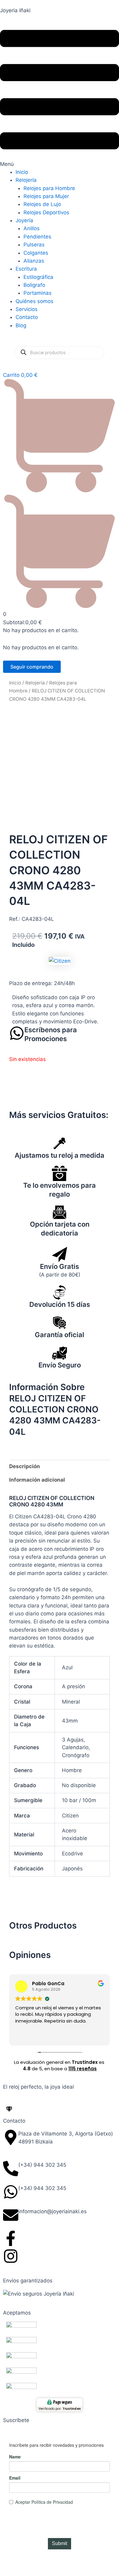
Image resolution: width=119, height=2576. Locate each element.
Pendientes (37, 237)
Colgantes (36, 253)
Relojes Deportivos (46, 212)
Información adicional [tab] (37, 1480)
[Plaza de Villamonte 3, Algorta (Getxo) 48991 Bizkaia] (11, 2137)
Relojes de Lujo (42, 204)
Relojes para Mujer (46, 196)
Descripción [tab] (25, 1466)
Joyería (24, 220)
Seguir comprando (32, 667)
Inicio (22, 172)
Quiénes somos (34, 301)
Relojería (26, 180)
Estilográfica (38, 277)
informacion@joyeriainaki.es (52, 2211)
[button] (60, 95)
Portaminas (38, 293)
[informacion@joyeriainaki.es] (11, 2215)
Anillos (32, 228)
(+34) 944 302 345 (42, 2165)
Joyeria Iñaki (15, 10)
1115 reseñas (83, 2069)
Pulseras (34, 245)
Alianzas (34, 261)
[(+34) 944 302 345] (11, 2169)
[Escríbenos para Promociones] (17, 1033)
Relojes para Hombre (49, 188)
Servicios (27, 309)
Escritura (26, 269)
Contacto (27, 317)
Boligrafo (34, 285)
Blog (21, 325)
